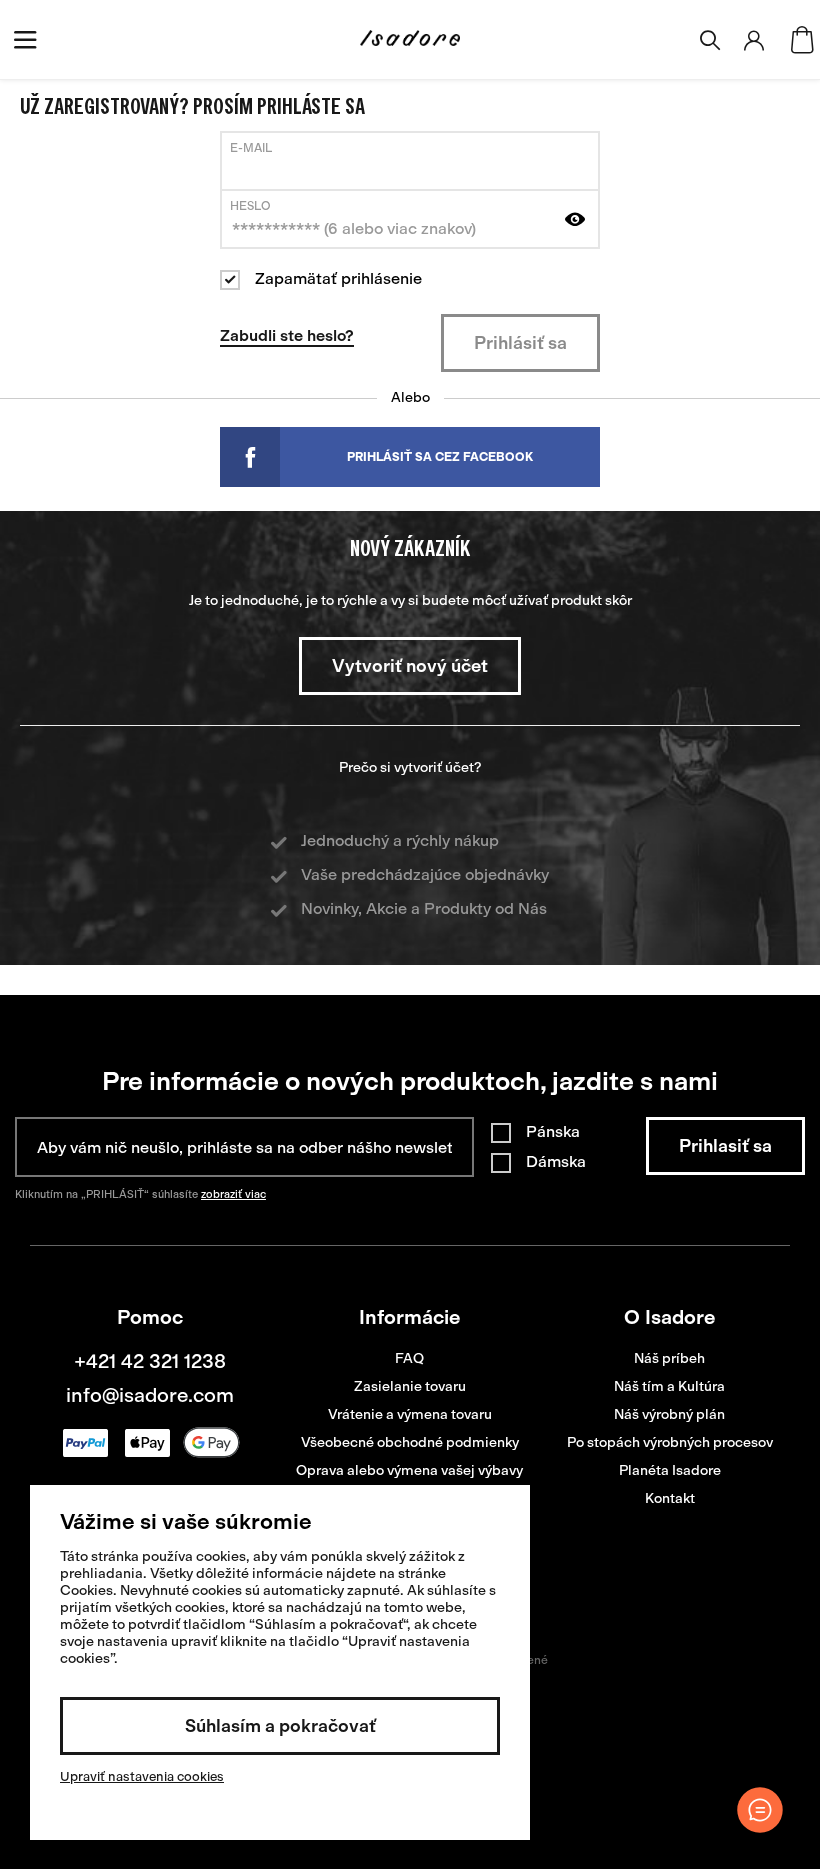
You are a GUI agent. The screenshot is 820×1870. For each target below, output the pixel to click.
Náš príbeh (669, 1358)
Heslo (250, 206)
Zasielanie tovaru (410, 1386)
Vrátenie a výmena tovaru (410, 1414)
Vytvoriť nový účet (410, 666)
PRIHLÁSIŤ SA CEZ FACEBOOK (440, 457)
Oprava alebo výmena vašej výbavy (409, 1470)
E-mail (251, 148)
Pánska (553, 1131)
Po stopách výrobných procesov (670, 1442)
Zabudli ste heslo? (287, 335)
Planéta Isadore (670, 1470)
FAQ (409, 1358)
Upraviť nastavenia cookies (142, 1776)
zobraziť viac (233, 1194)
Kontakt (670, 1498)
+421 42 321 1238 (150, 1361)
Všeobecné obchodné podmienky (410, 1442)
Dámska (556, 1161)
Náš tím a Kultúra (669, 1386)
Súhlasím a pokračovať (280, 1726)
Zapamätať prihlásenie (338, 278)
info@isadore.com (150, 1395)
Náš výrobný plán (669, 1414)
